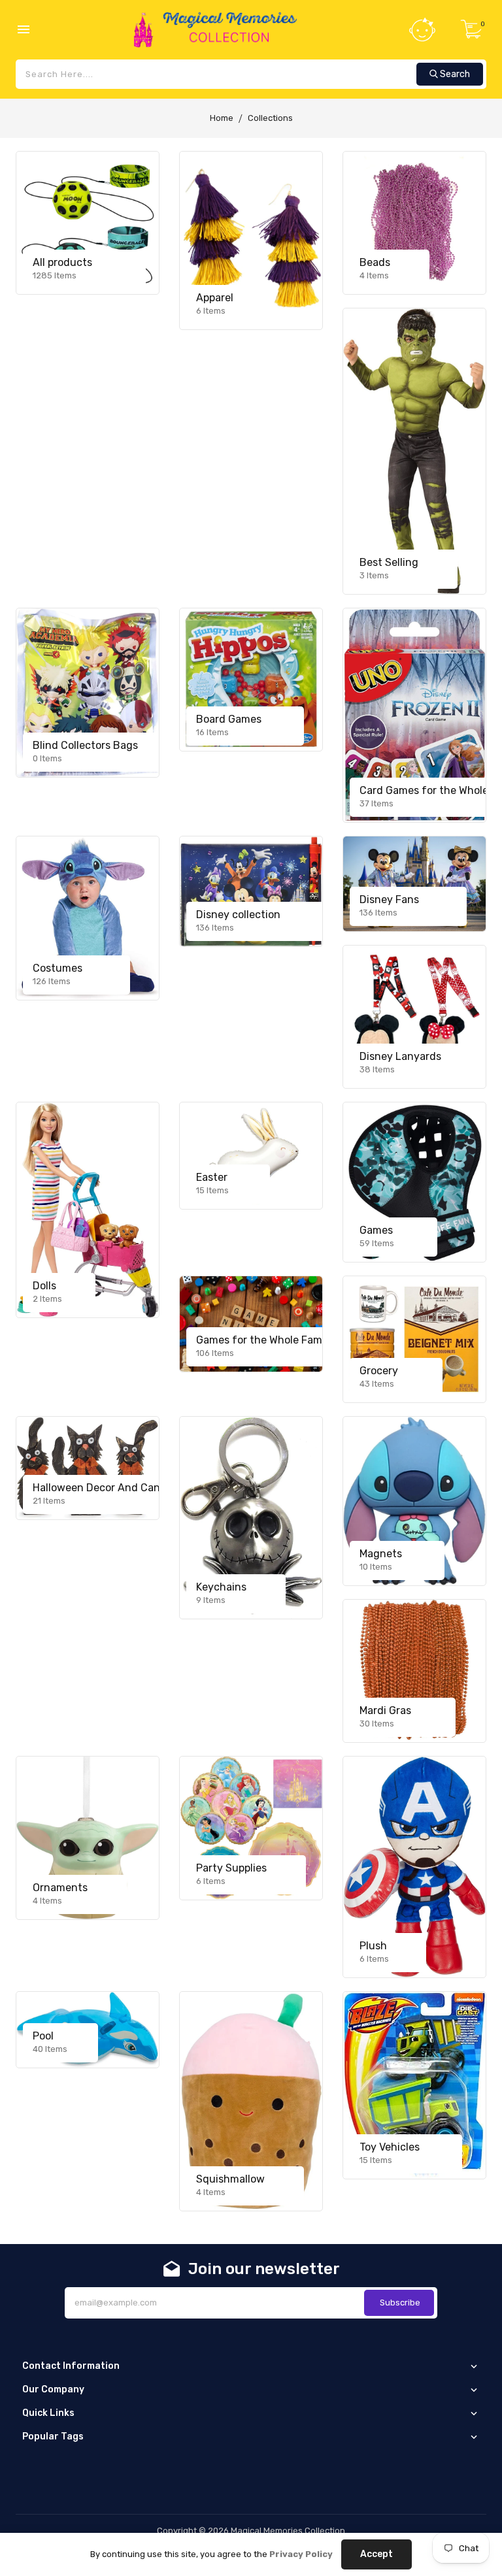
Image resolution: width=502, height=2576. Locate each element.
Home (222, 118)
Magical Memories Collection (288, 2531)
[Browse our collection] (88, 223)
